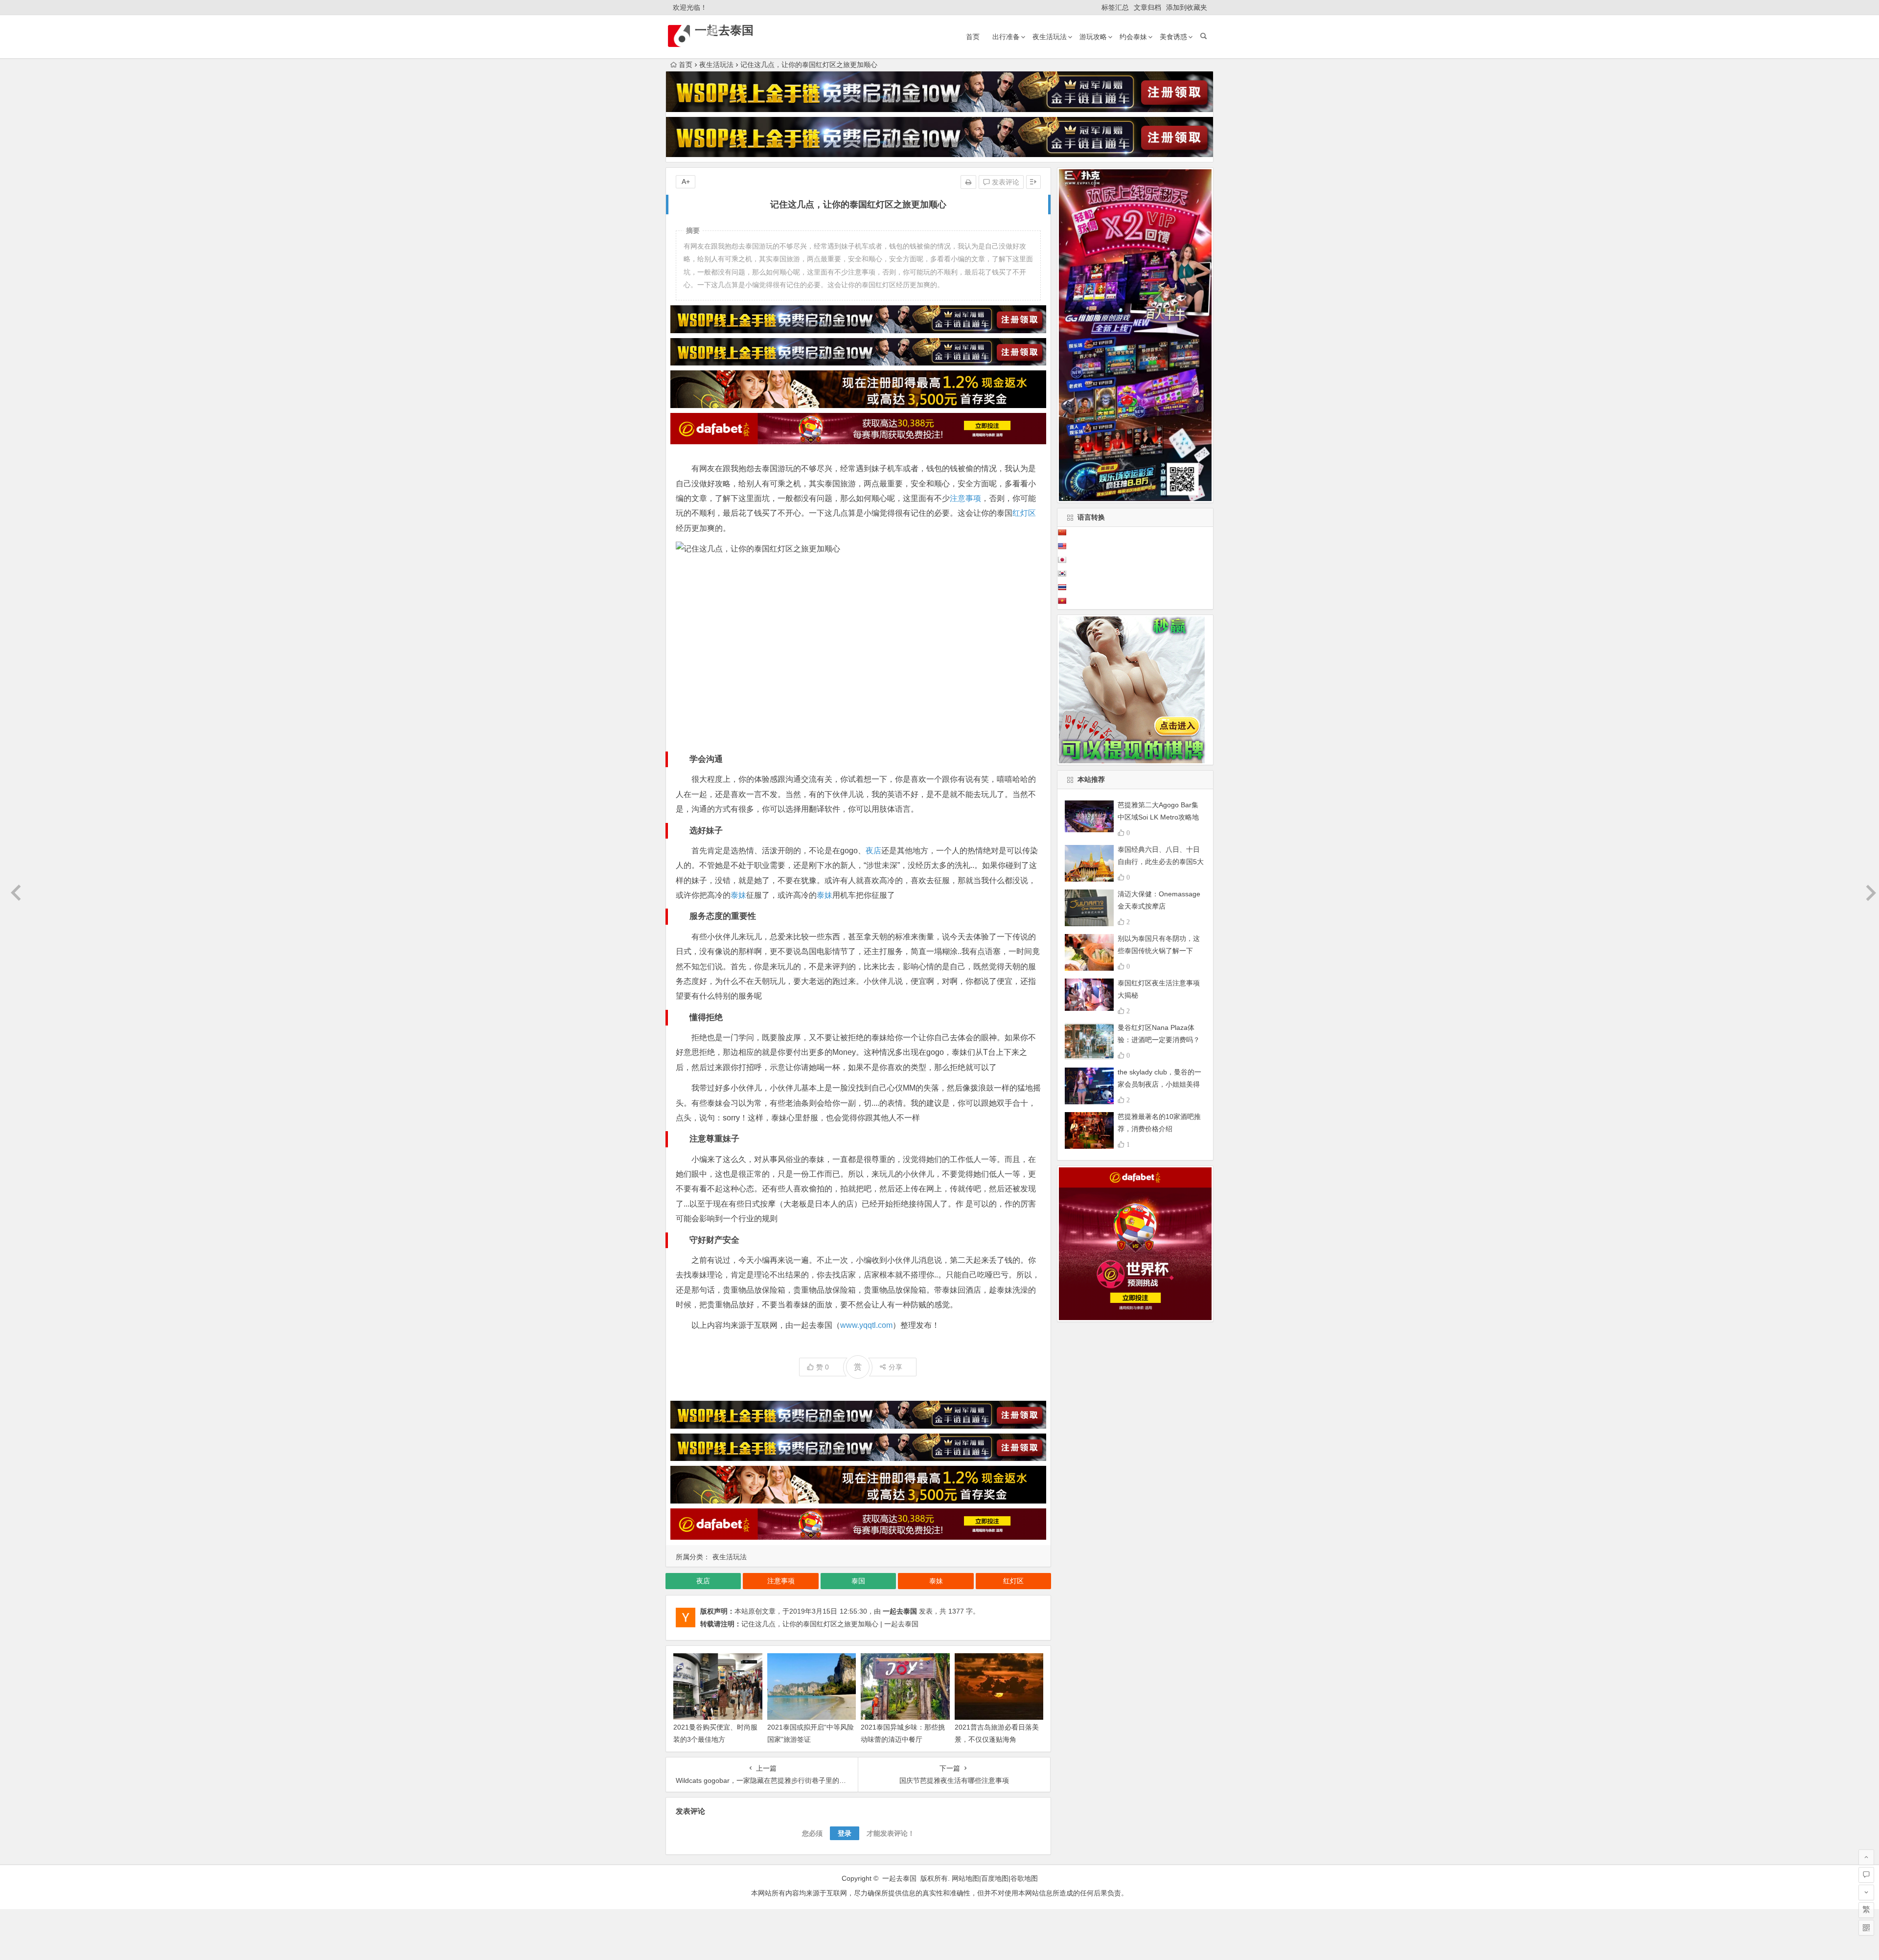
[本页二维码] (1866, 1928)
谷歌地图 (1024, 1878)
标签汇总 (1115, 7)
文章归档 (1147, 7)
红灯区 (1024, 513)
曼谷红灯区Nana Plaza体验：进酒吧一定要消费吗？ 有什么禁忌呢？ (1159, 1040)
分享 (895, 1367)
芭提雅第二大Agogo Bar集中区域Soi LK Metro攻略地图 (1158, 817)
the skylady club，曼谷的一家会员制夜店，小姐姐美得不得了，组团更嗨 (1159, 1084)
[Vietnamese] (1062, 601)
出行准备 (1006, 37)
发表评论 (1005, 182)
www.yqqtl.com (866, 1325)
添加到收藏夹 (1187, 7)
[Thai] (1062, 587)
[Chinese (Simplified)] (1062, 532)
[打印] (968, 182)
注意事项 (965, 498)
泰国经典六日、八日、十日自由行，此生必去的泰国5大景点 (1161, 862)
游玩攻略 (1093, 37)
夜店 (873, 851)
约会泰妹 (1133, 37)
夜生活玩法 (1050, 37)
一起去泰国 (724, 30)
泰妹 (738, 895)
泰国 (858, 1581)
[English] (1062, 546)
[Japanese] (1062, 560)
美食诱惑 (1173, 37)
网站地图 (965, 1878)
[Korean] (1062, 573)
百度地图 (995, 1878)
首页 (973, 37)
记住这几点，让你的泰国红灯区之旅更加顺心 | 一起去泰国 (830, 1624)
